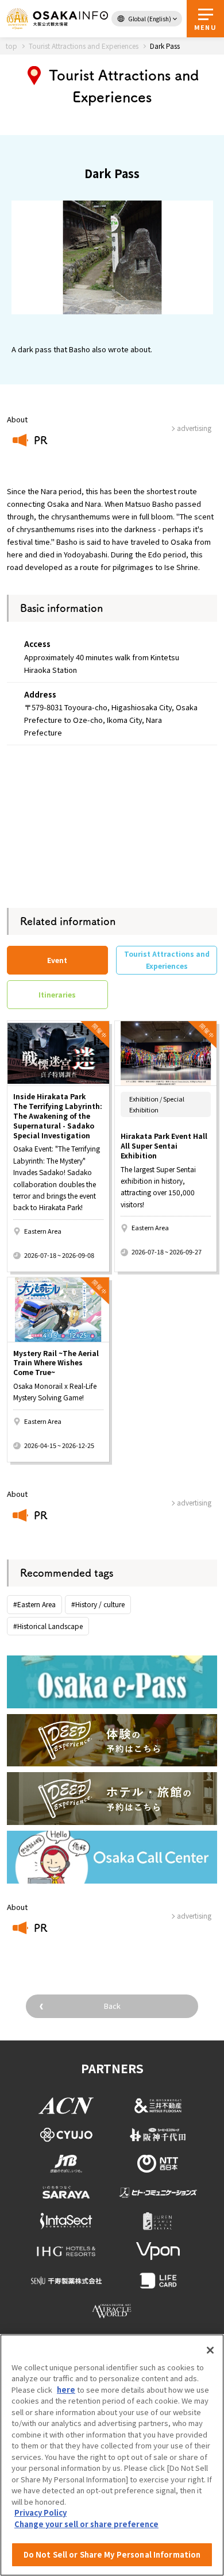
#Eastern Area (34, 1604)
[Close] (210, 2350)
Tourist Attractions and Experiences (167, 959)
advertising (194, 1502)
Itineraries (57, 994)
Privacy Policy (40, 2513)
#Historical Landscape (48, 1626)
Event (57, 960)
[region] (112, 2455)
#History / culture (98, 1604)
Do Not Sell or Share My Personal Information (112, 2554)
